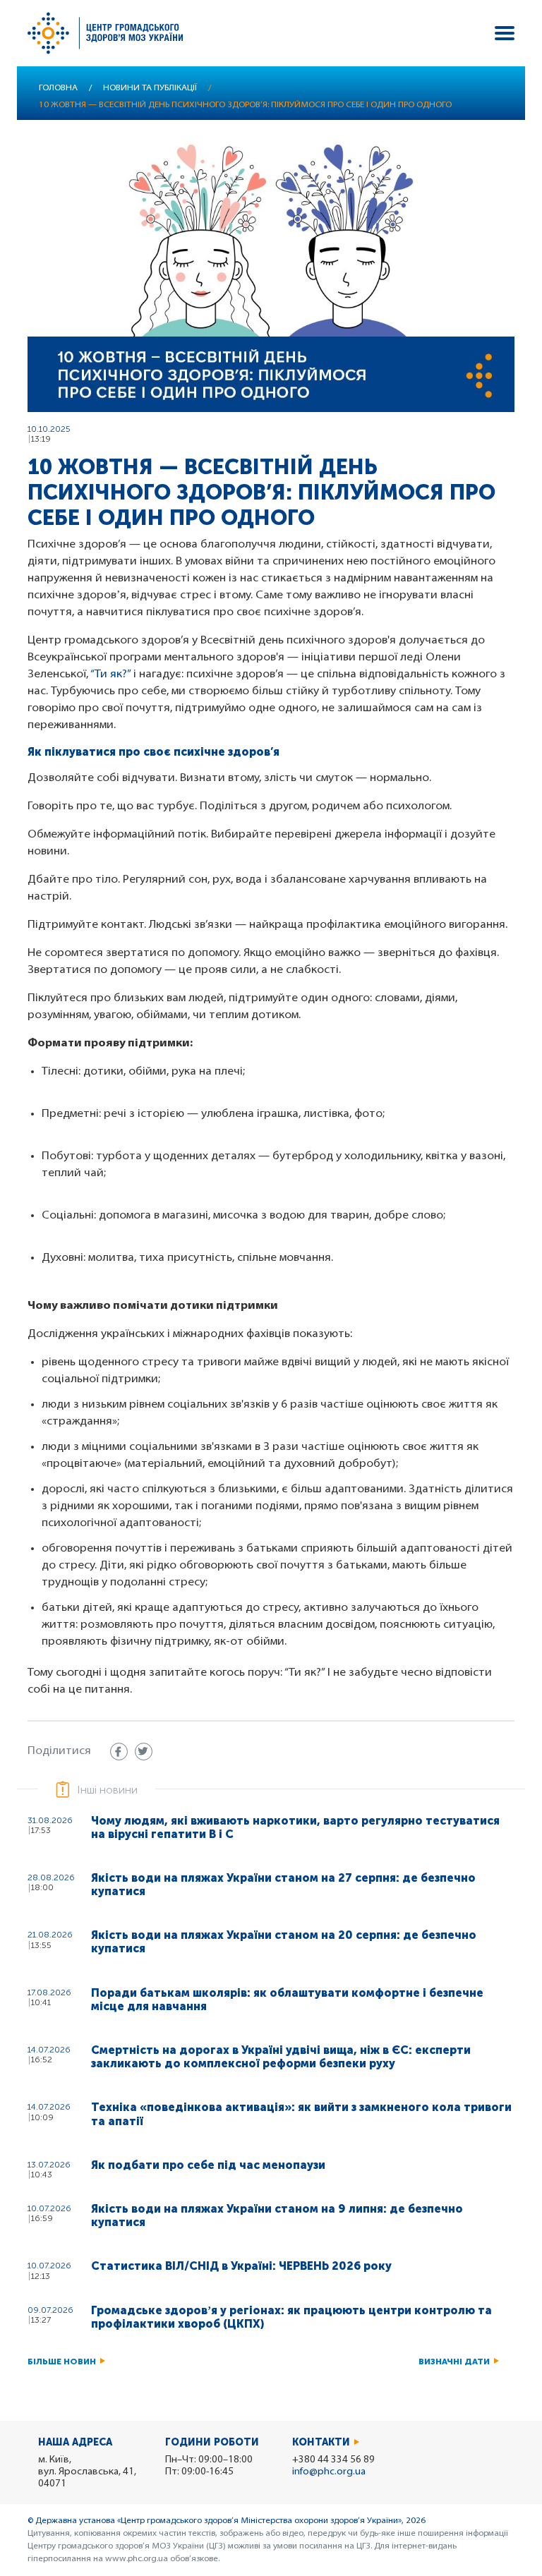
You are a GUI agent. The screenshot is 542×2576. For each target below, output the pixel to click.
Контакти (321, 2442)
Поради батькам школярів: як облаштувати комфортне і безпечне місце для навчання (287, 2000)
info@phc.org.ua (329, 2472)
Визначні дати (454, 2362)
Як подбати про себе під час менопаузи (208, 2165)
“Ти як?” (110, 675)
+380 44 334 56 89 (333, 2460)
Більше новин (62, 2362)
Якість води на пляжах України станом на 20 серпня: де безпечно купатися (284, 1942)
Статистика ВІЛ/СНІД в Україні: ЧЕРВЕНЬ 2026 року (241, 2266)
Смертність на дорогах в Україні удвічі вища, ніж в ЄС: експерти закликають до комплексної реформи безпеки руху (281, 2057)
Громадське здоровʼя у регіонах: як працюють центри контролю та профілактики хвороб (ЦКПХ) (291, 2317)
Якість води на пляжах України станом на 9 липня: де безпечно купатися (277, 2215)
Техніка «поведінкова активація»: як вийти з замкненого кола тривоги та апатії (301, 2114)
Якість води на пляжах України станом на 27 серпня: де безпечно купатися (283, 1885)
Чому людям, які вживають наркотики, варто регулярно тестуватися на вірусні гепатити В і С (295, 1827)
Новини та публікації (150, 88)
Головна (58, 88)
